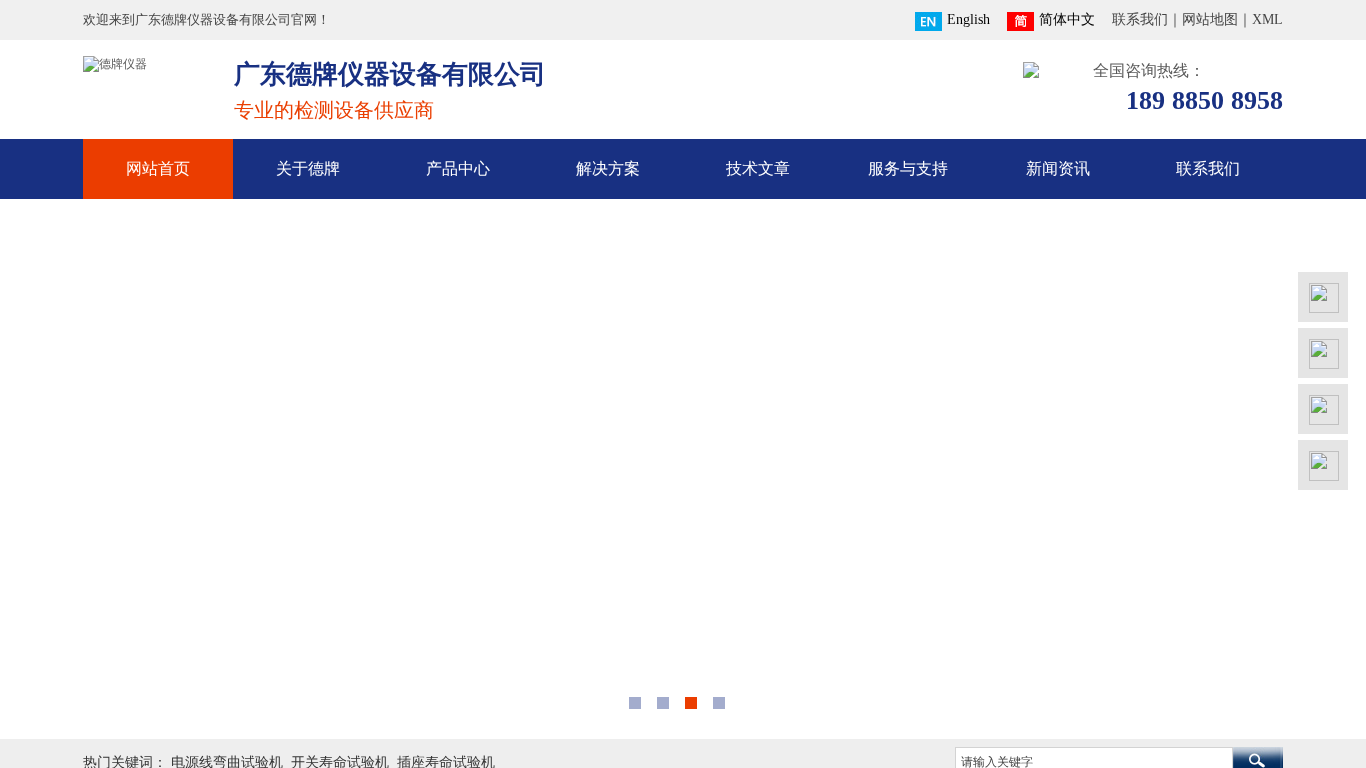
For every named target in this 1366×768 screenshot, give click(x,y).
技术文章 (758, 168)
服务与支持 (908, 168)
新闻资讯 (1058, 168)
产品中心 (458, 168)
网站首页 (158, 168)
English (968, 19)
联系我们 (1208, 168)
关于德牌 (308, 168)
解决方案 (608, 168)
